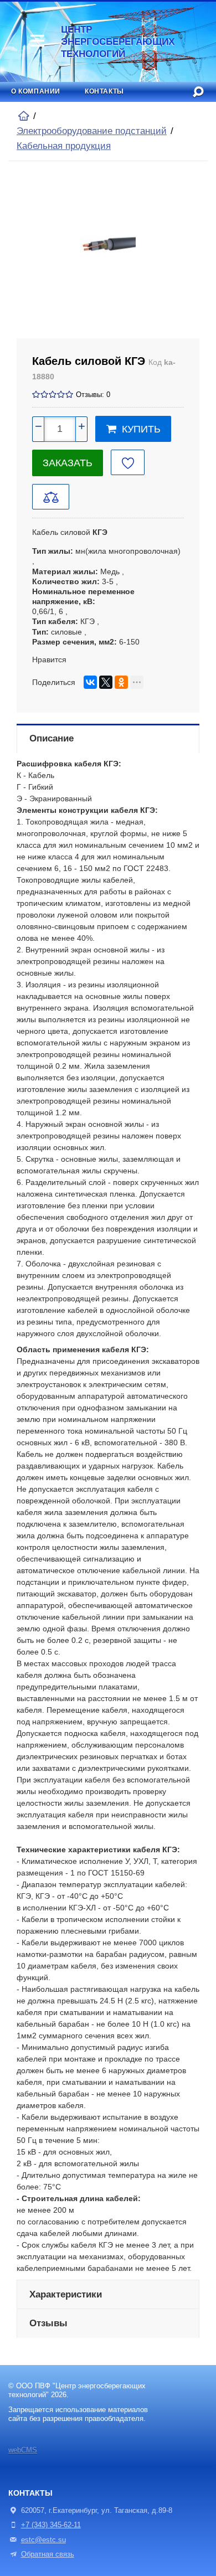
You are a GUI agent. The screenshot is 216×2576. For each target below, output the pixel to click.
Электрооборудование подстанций (92, 131)
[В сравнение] (51, 497)
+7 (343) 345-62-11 (51, 2525)
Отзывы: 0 (93, 395)
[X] (106, 682)
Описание (52, 738)
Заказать (68, 463)
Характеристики (66, 2294)
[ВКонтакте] (90, 682)
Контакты (104, 91)
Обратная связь (48, 2554)
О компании (36, 91)
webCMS (23, 2450)
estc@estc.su (43, 2540)
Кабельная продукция (64, 146)
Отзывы (48, 2323)
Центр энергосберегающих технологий (107, 42)
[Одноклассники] (121, 682)
